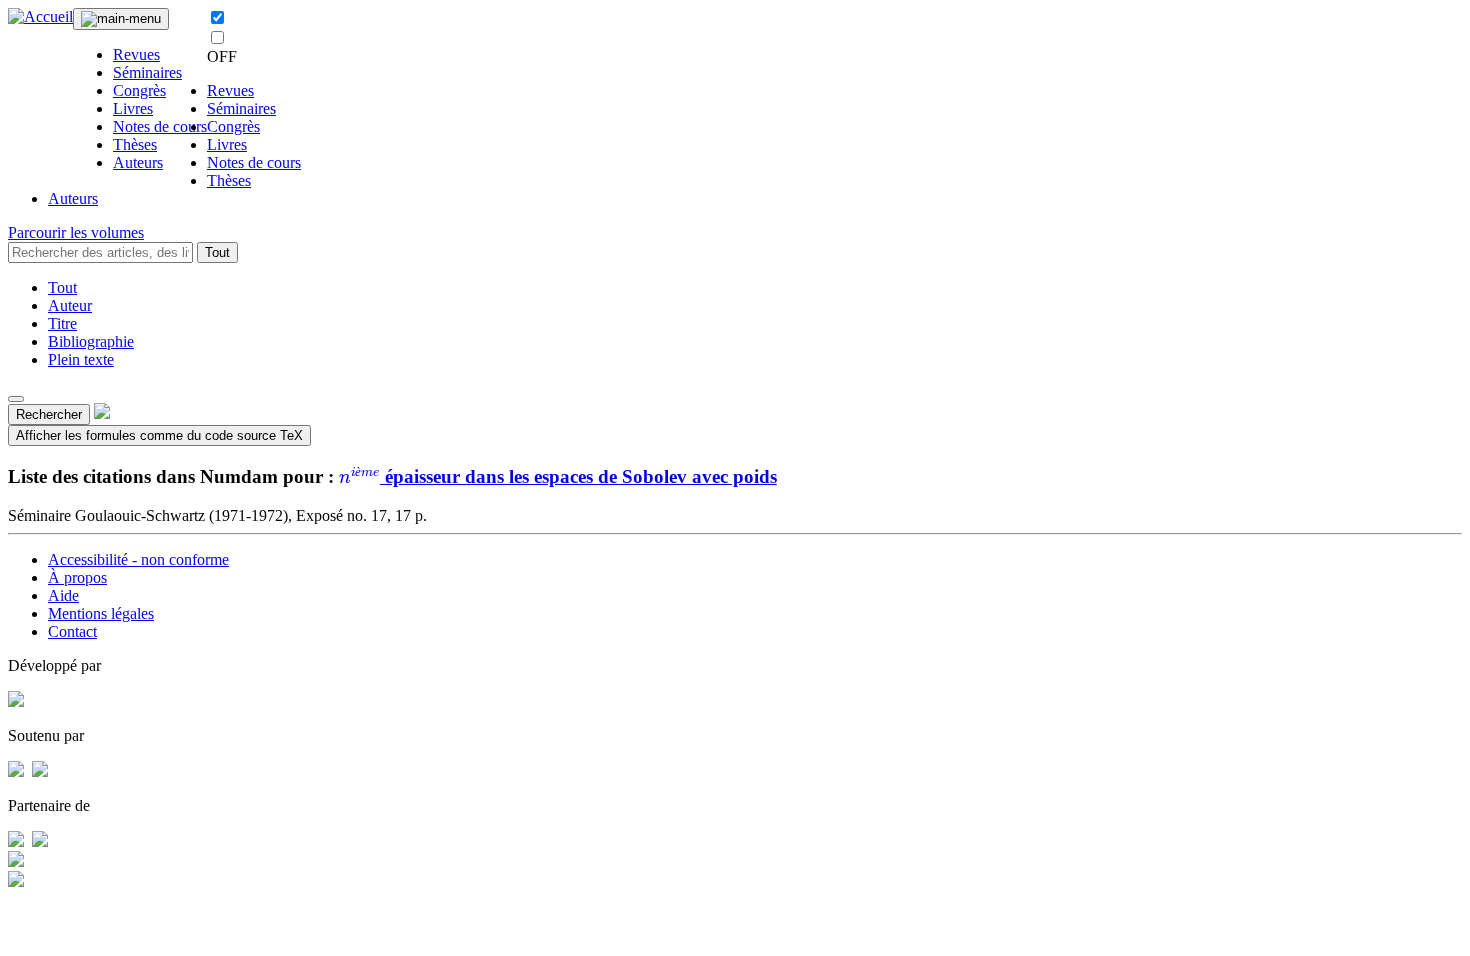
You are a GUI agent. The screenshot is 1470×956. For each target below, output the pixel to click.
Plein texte (81, 359)
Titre (62, 323)
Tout (217, 252)
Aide (63, 595)
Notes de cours (160, 126)
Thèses (135, 144)
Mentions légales (101, 613)
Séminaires (147, 72)
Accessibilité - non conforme (138, 559)
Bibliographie (91, 341)
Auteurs (138, 162)
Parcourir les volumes (76, 232)
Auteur (70, 305)
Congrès (139, 90)
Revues (136, 54)
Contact (72, 631)
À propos (77, 577)
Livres (133, 108)
